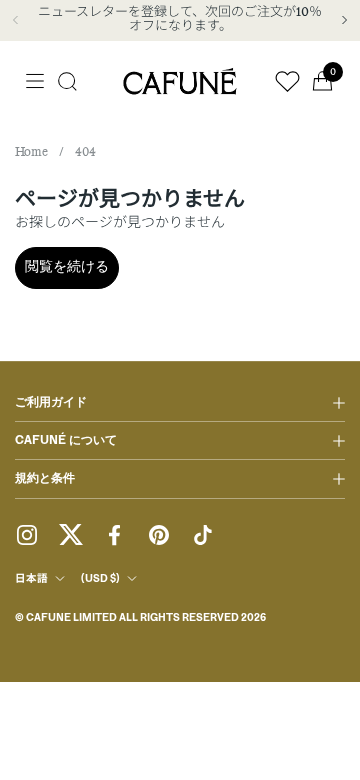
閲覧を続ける (67, 267)
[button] (67, 81)
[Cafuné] (180, 81)
